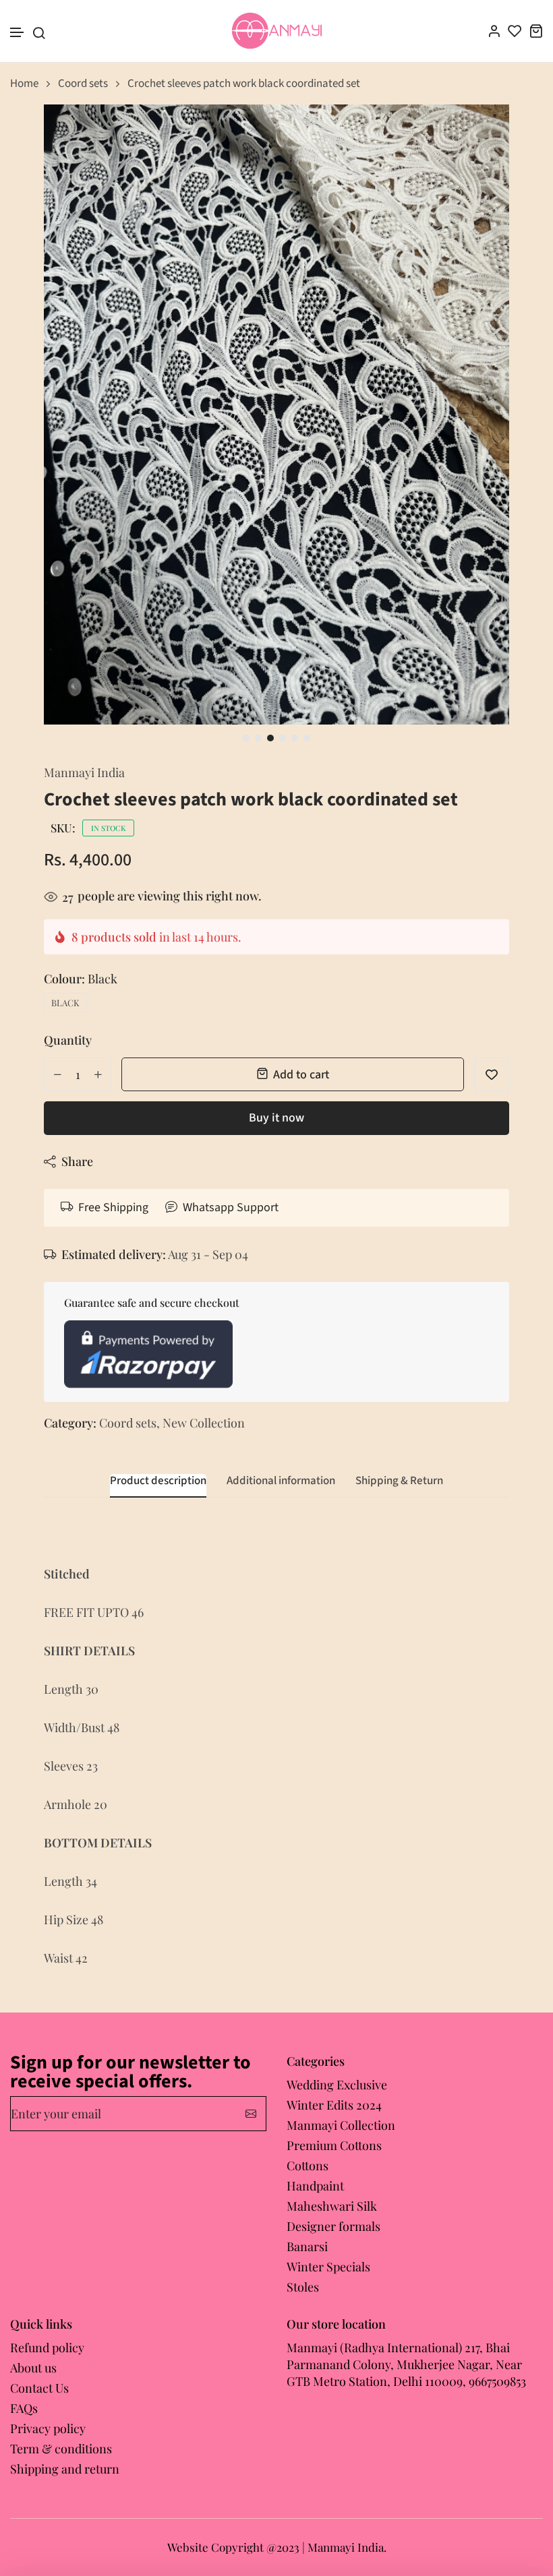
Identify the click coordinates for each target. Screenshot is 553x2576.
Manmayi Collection (341, 2125)
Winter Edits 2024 (334, 2105)
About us (33, 2368)
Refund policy (47, 2348)
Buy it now (276, 1118)
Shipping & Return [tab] (399, 1481)
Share (77, 1161)
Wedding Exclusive (337, 2085)
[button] (18, 33)
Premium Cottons (334, 2145)
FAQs (24, 2408)
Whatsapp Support (231, 1207)
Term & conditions (61, 2449)
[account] (494, 31)
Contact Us (39, 2388)
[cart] (536, 31)
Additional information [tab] (281, 1481)
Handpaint (315, 2186)
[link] (482, 131)
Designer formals (333, 2226)
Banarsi (307, 2246)
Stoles (303, 2287)
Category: (70, 1423)
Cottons (308, 2166)
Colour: (81, 979)
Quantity (68, 1040)
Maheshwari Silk (332, 2206)
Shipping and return (65, 2469)
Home (24, 84)
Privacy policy (48, 2428)
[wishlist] (515, 31)
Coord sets (83, 84)
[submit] (251, 2114)
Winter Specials (328, 2267)
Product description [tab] (158, 1481)
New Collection (204, 1423)
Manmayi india (84, 772)
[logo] (277, 31)
